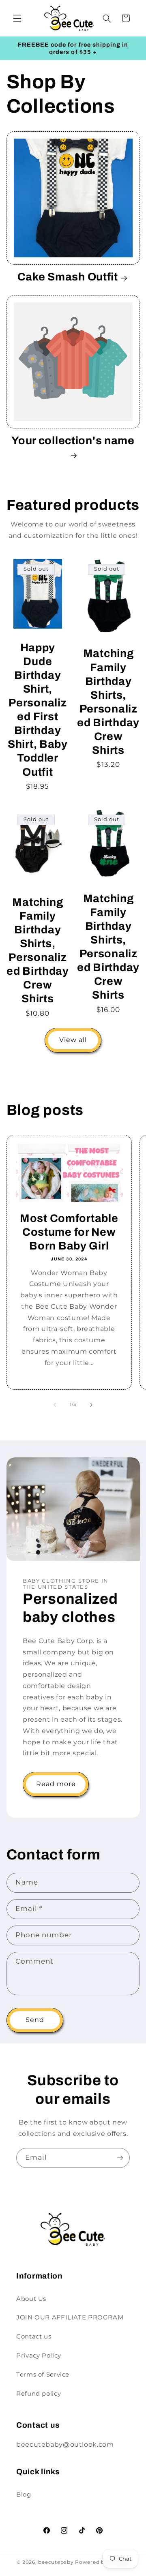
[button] (17, 18)
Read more (56, 1784)
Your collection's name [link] (73, 441)
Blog (24, 2495)
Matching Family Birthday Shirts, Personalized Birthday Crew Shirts (108, 702)
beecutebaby (56, 2562)
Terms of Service (43, 2375)
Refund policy (39, 2394)
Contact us (34, 2336)
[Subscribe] (120, 2158)
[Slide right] (91, 1405)
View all (73, 1040)
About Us (31, 2299)
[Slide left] (55, 1405)
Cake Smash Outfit (68, 277)
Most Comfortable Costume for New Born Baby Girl (69, 1232)
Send (35, 2020)
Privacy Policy (39, 2356)
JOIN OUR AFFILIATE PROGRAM (70, 2317)
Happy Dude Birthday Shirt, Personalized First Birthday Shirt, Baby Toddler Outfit (38, 710)
